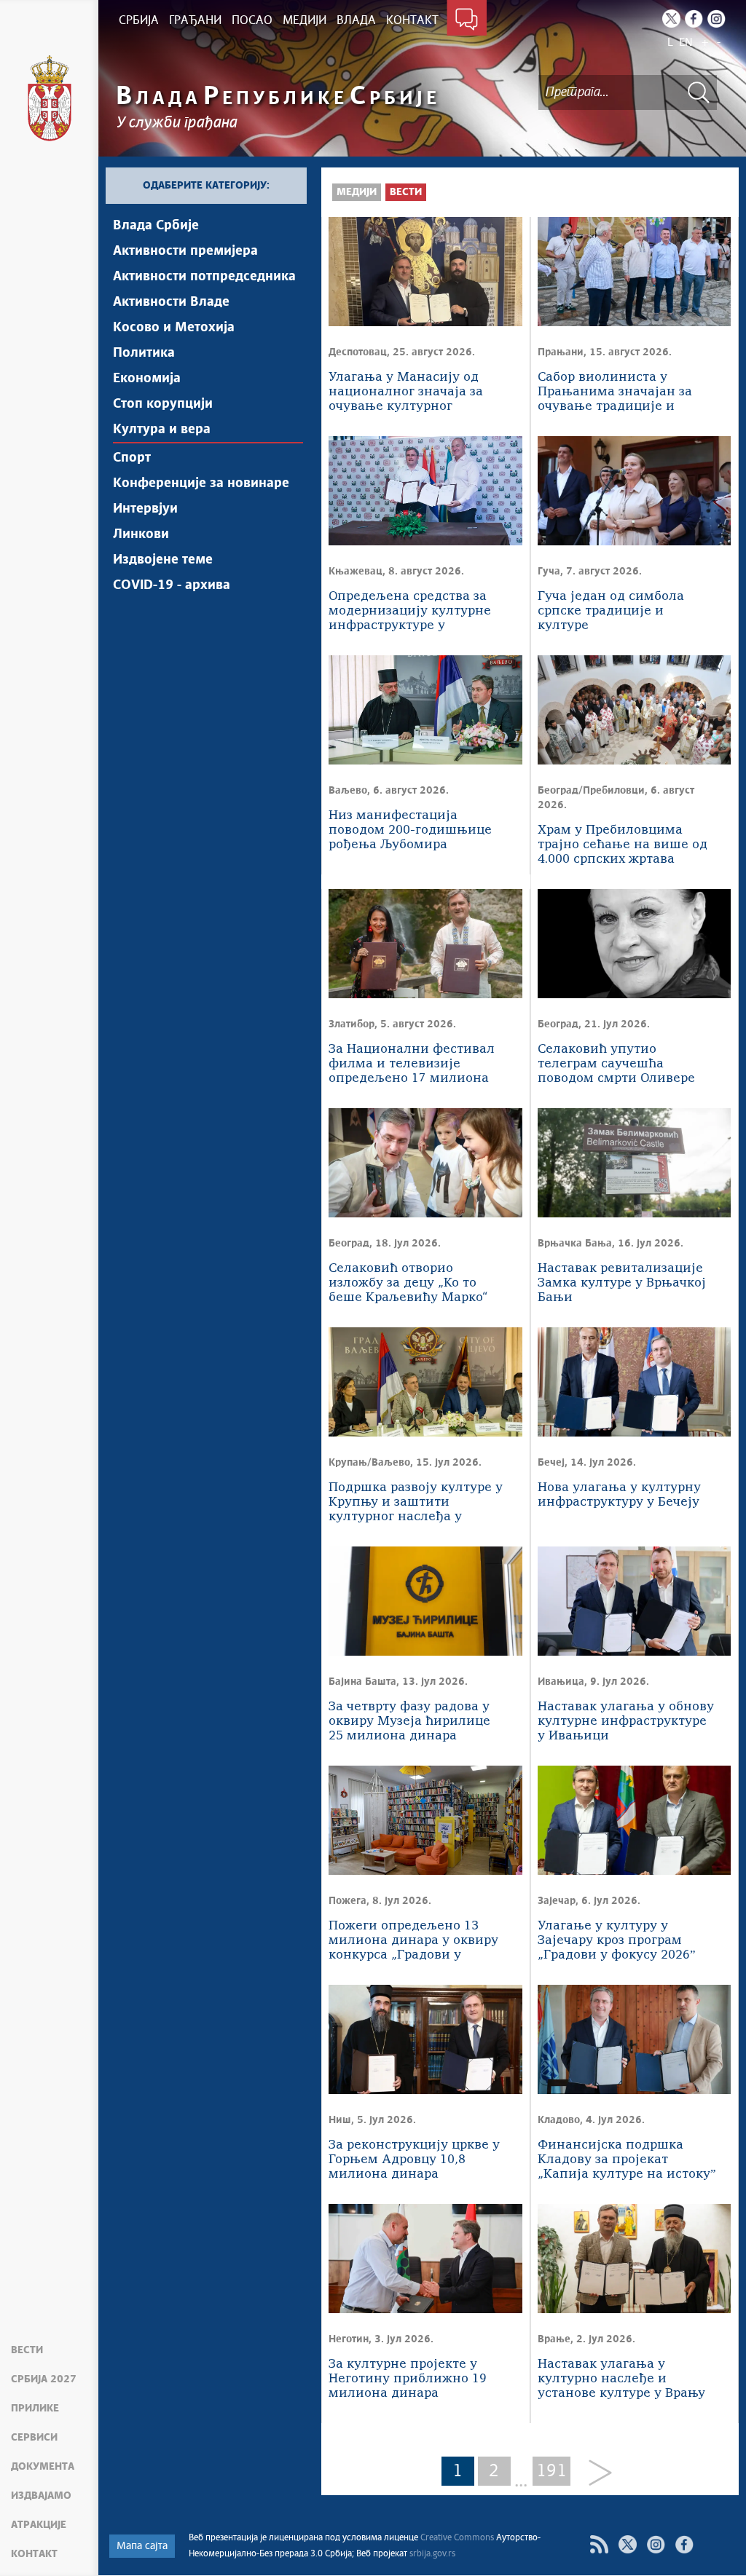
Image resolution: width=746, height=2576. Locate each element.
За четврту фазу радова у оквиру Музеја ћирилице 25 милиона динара (409, 1722)
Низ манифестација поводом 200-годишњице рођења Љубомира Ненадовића (410, 831)
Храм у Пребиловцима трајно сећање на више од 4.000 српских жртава (623, 845)
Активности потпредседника (204, 277)
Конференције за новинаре (201, 483)
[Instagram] (716, 19)
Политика (144, 353)
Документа (43, 2467)
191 (551, 2471)
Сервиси (34, 2438)
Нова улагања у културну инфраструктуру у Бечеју (619, 1495)
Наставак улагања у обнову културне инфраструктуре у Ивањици (626, 1722)
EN (686, 43)
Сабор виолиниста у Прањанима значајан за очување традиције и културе (615, 393)
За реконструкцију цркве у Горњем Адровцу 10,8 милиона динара (414, 2160)
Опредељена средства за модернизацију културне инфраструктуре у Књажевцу (410, 612)
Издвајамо (41, 2496)
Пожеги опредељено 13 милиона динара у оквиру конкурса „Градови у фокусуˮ (413, 1941)
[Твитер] (628, 2544)
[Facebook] (694, 19)
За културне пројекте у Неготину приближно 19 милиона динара (408, 2379)
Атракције (39, 2525)
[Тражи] (699, 92)
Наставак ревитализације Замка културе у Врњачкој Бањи (622, 1283)
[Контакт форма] (467, 20)
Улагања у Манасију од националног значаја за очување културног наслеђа (406, 393)
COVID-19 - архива (172, 585)
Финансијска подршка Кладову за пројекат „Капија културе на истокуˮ (627, 2160)
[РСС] (599, 2544)
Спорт (132, 458)
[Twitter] (671, 19)
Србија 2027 (44, 2379)
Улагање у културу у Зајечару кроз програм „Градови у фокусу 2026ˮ (617, 1941)
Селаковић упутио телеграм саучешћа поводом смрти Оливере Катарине (616, 1065)
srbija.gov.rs (432, 2554)
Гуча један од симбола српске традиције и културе (611, 611)
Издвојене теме (163, 560)
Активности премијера (185, 251)
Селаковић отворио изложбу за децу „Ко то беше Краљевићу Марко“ (408, 1283)
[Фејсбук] (684, 2544)
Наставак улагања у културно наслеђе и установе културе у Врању (621, 2379)
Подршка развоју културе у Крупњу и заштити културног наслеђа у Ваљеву (416, 1503)
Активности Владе (171, 302)
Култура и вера (162, 430)
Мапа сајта (142, 2546)
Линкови (141, 534)
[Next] (595, 2474)
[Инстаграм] (656, 2544)
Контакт (34, 2554)
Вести (27, 2350)
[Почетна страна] (50, 98)
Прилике (35, 2409)
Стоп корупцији (163, 404)
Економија (147, 379)
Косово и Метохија (174, 328)
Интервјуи (145, 509)
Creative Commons (457, 2538)
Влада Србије (156, 226)
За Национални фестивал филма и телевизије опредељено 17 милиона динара (412, 1065)
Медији (357, 192)
